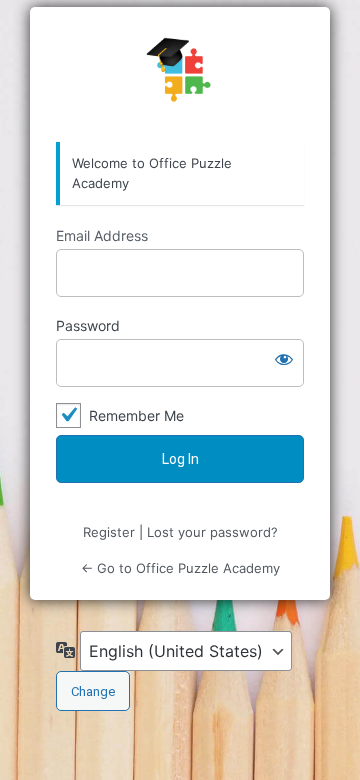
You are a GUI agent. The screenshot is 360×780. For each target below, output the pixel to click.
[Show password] (284, 359)
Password (88, 325)
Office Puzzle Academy (180, 75)
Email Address (102, 235)
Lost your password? (212, 532)
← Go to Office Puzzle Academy (180, 568)
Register (109, 532)
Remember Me (136, 415)
